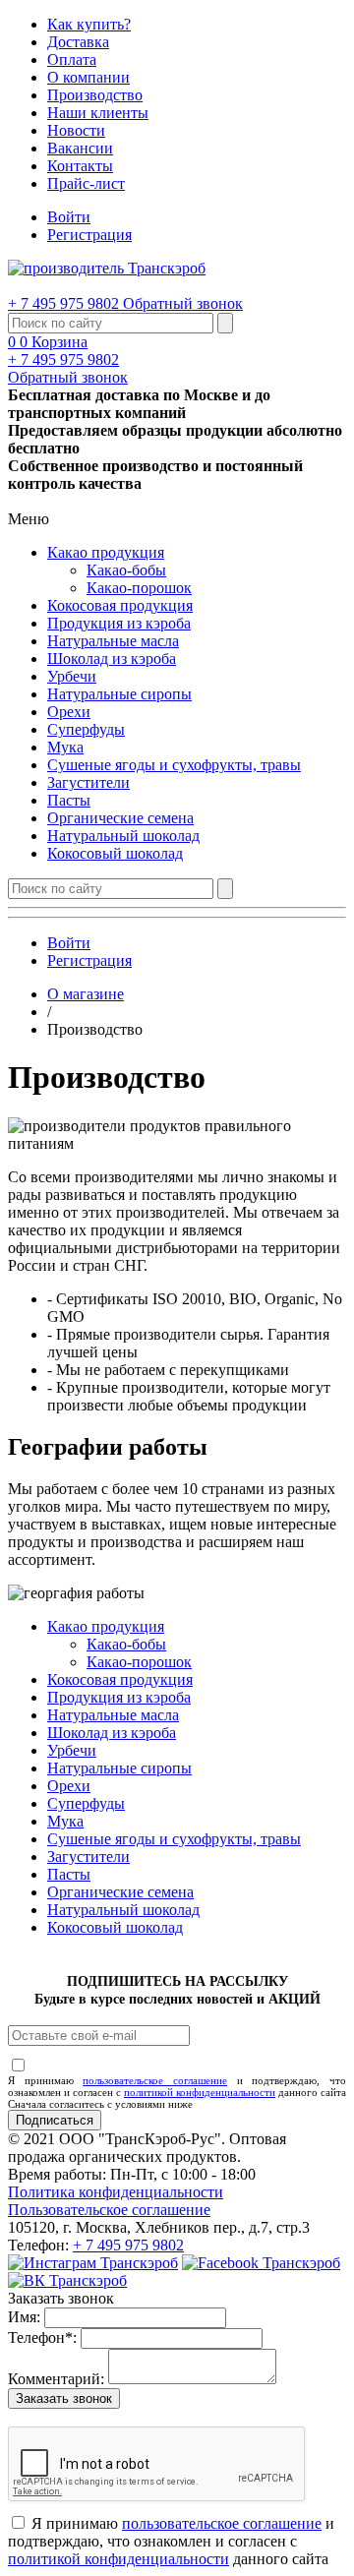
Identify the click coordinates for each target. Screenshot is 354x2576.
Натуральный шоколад (123, 836)
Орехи (69, 712)
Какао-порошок (139, 588)
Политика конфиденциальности (116, 2192)
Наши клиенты (98, 113)
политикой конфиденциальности (200, 2092)
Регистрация (89, 235)
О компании (88, 77)
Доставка (78, 42)
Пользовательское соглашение (109, 2210)
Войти (69, 217)
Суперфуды (86, 729)
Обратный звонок (183, 303)
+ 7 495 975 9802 (65, 303)
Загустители (88, 782)
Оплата (72, 60)
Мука (65, 747)
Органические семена (120, 818)
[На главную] (107, 268)
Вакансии (80, 148)
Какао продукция (106, 552)
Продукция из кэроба (119, 623)
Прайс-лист (86, 183)
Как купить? (89, 24)
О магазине (86, 994)
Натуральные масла (113, 641)
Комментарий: (56, 2379)
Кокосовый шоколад (115, 853)
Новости (76, 130)
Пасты (69, 800)
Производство (95, 95)
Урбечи (72, 676)
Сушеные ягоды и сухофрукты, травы (174, 765)
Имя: (24, 2317)
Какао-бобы (126, 570)
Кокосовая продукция (120, 605)
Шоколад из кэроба (112, 659)
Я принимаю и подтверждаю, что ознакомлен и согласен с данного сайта (177, 2086)
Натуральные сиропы (119, 694)
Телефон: (42, 2337)
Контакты (80, 166)
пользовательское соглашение (155, 2080)
